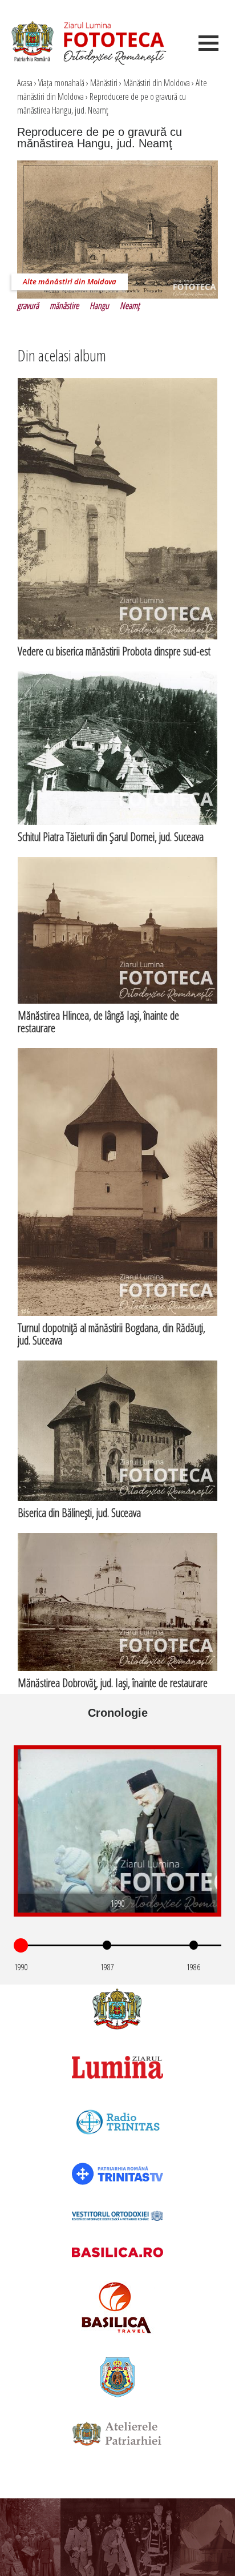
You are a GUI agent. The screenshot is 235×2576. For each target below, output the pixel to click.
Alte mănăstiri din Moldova (70, 281)
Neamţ (130, 305)
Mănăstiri (104, 83)
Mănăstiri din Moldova (157, 83)
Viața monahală (61, 83)
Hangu (99, 305)
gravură (28, 305)
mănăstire (64, 305)
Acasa (25, 83)
